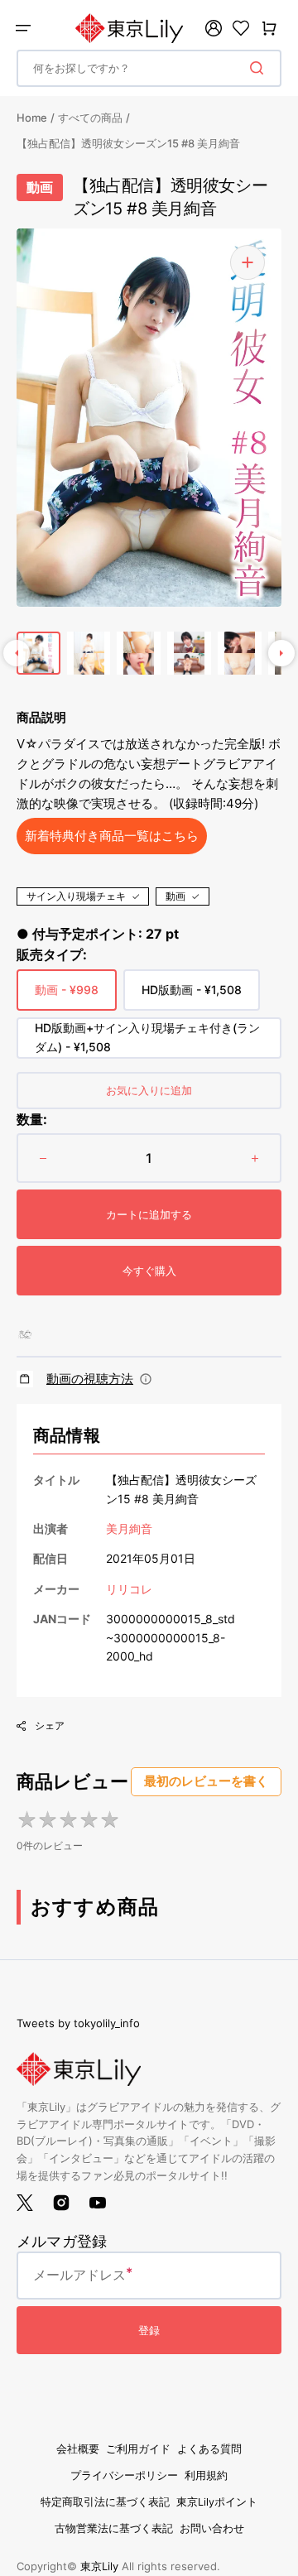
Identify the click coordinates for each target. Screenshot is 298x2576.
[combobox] (149, 68)
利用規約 (206, 2475)
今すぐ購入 (149, 1271)
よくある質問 (209, 2449)
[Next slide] (281, 653)
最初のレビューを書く (206, 1781)
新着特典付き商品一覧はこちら (112, 836)
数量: (32, 1119)
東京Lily (99, 2566)
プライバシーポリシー (124, 2475)
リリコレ (129, 1589)
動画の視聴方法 (90, 1379)
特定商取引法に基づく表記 (105, 2502)
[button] (23, 28)
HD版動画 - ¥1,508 (192, 997)
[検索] (260, 68)
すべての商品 (90, 118)
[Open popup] (146, 1379)
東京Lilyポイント (217, 2502)
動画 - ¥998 (67, 997)
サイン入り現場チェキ (76, 896)
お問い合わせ (212, 2528)
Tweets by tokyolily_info (78, 2023)
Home (32, 118)
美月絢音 (129, 1528)
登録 (149, 2330)
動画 (175, 896)
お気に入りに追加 (149, 1090)
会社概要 (78, 2449)
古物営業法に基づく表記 (114, 2528)
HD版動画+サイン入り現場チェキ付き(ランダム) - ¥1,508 (147, 1039)
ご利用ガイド (138, 2449)
